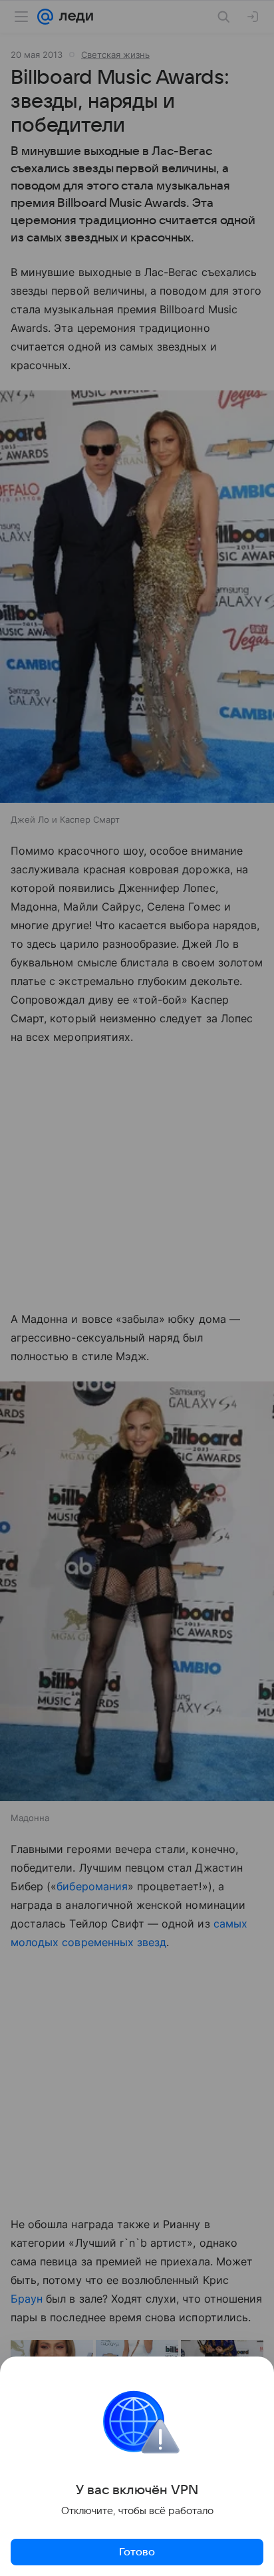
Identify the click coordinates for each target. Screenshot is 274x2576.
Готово (137, 2552)
